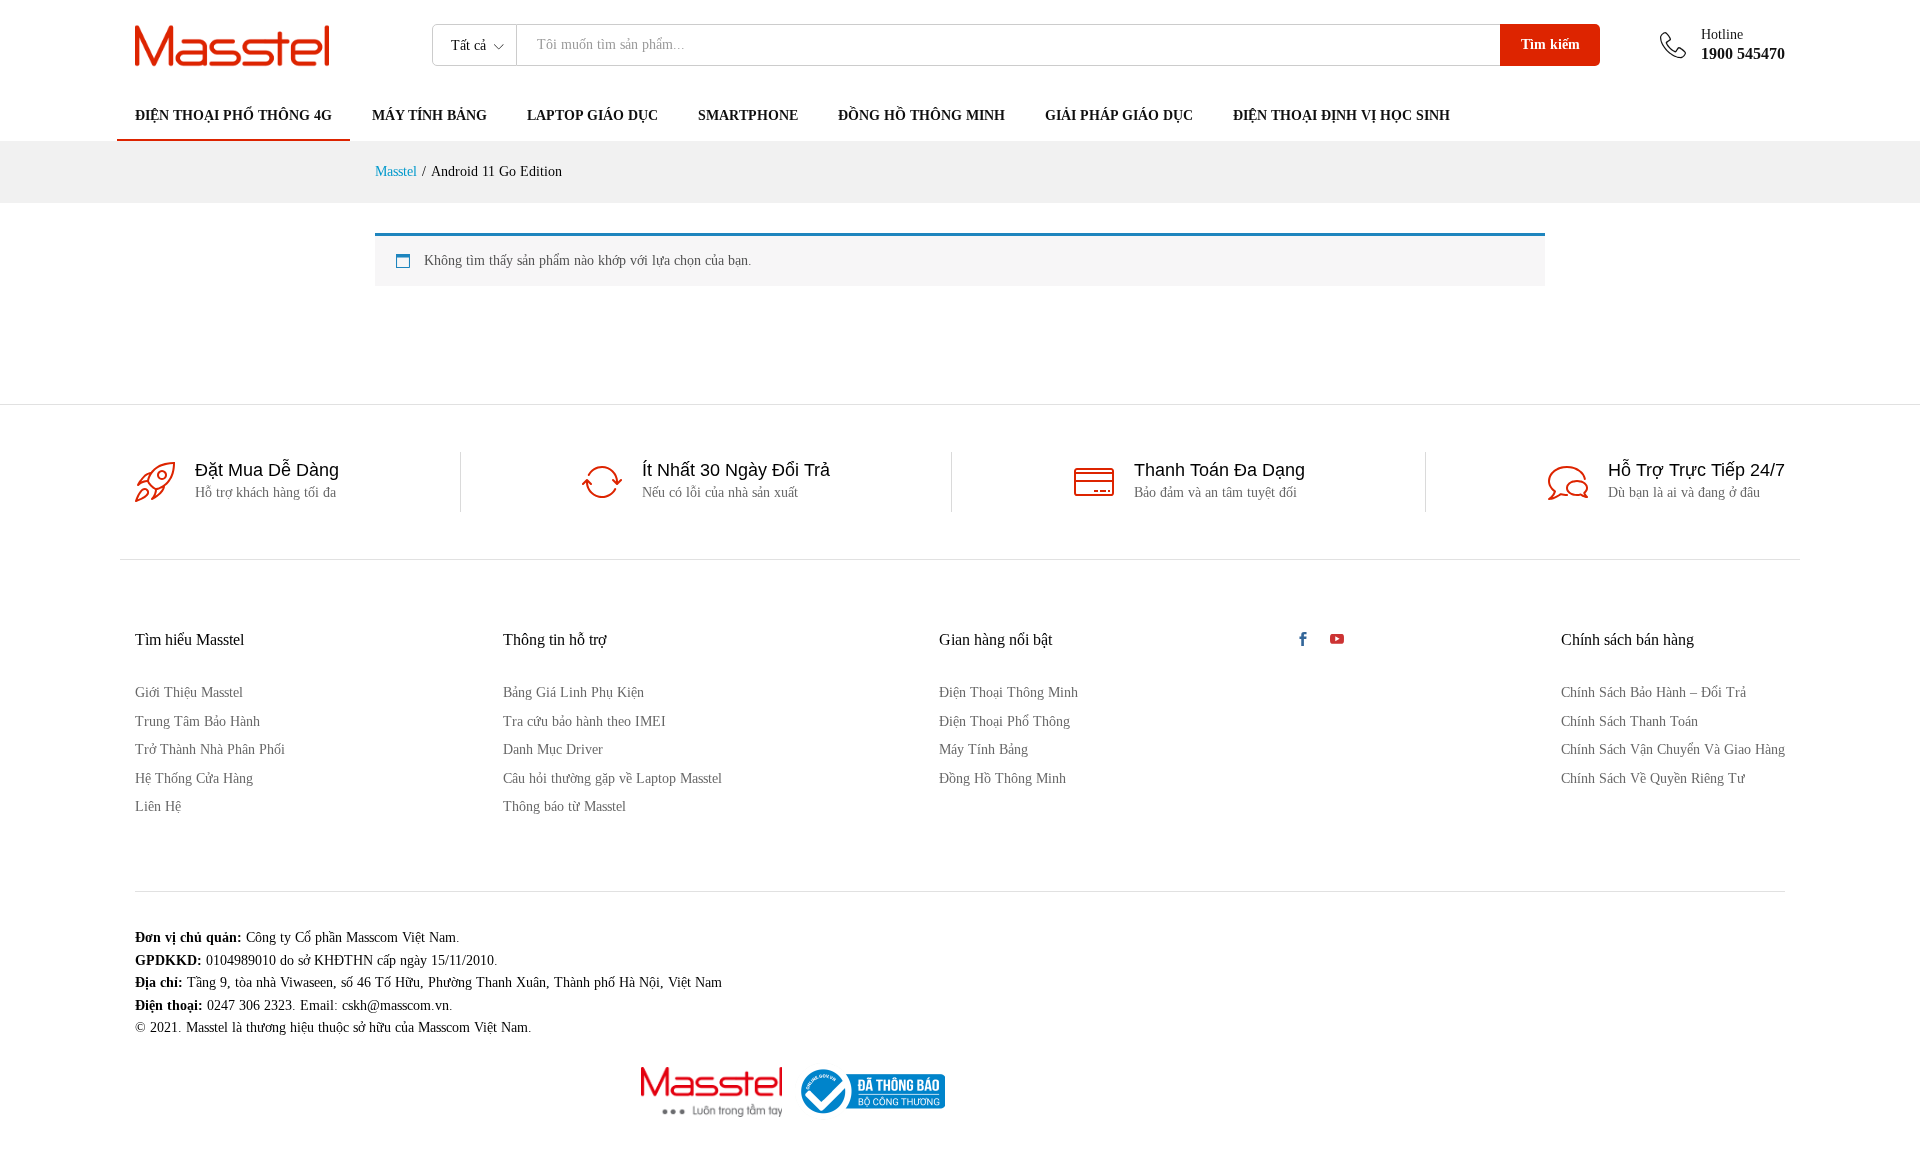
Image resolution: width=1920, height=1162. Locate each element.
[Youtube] (1337, 641)
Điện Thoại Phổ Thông (1004, 721)
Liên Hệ (158, 806)
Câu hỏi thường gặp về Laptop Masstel (612, 778)
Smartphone (748, 116)
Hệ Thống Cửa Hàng (194, 778)
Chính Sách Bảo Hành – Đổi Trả (1653, 692)
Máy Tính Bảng (983, 749)
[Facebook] (1303, 641)
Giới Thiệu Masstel (189, 692)
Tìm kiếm (1550, 44)
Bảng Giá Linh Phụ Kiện (573, 692)
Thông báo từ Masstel (564, 806)
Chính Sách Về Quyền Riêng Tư (1653, 778)
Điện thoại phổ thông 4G (233, 116)
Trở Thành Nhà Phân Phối (210, 749)
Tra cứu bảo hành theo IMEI (584, 721)
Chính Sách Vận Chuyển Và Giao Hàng (1673, 749)
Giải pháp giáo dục (1119, 116)
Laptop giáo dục (592, 116)
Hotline (1722, 34)
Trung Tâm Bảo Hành (197, 721)
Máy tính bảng (429, 116)
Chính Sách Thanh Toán (1629, 721)
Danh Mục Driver (553, 749)
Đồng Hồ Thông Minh (921, 116)
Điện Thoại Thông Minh (1008, 692)
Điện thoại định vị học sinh (1341, 116)
